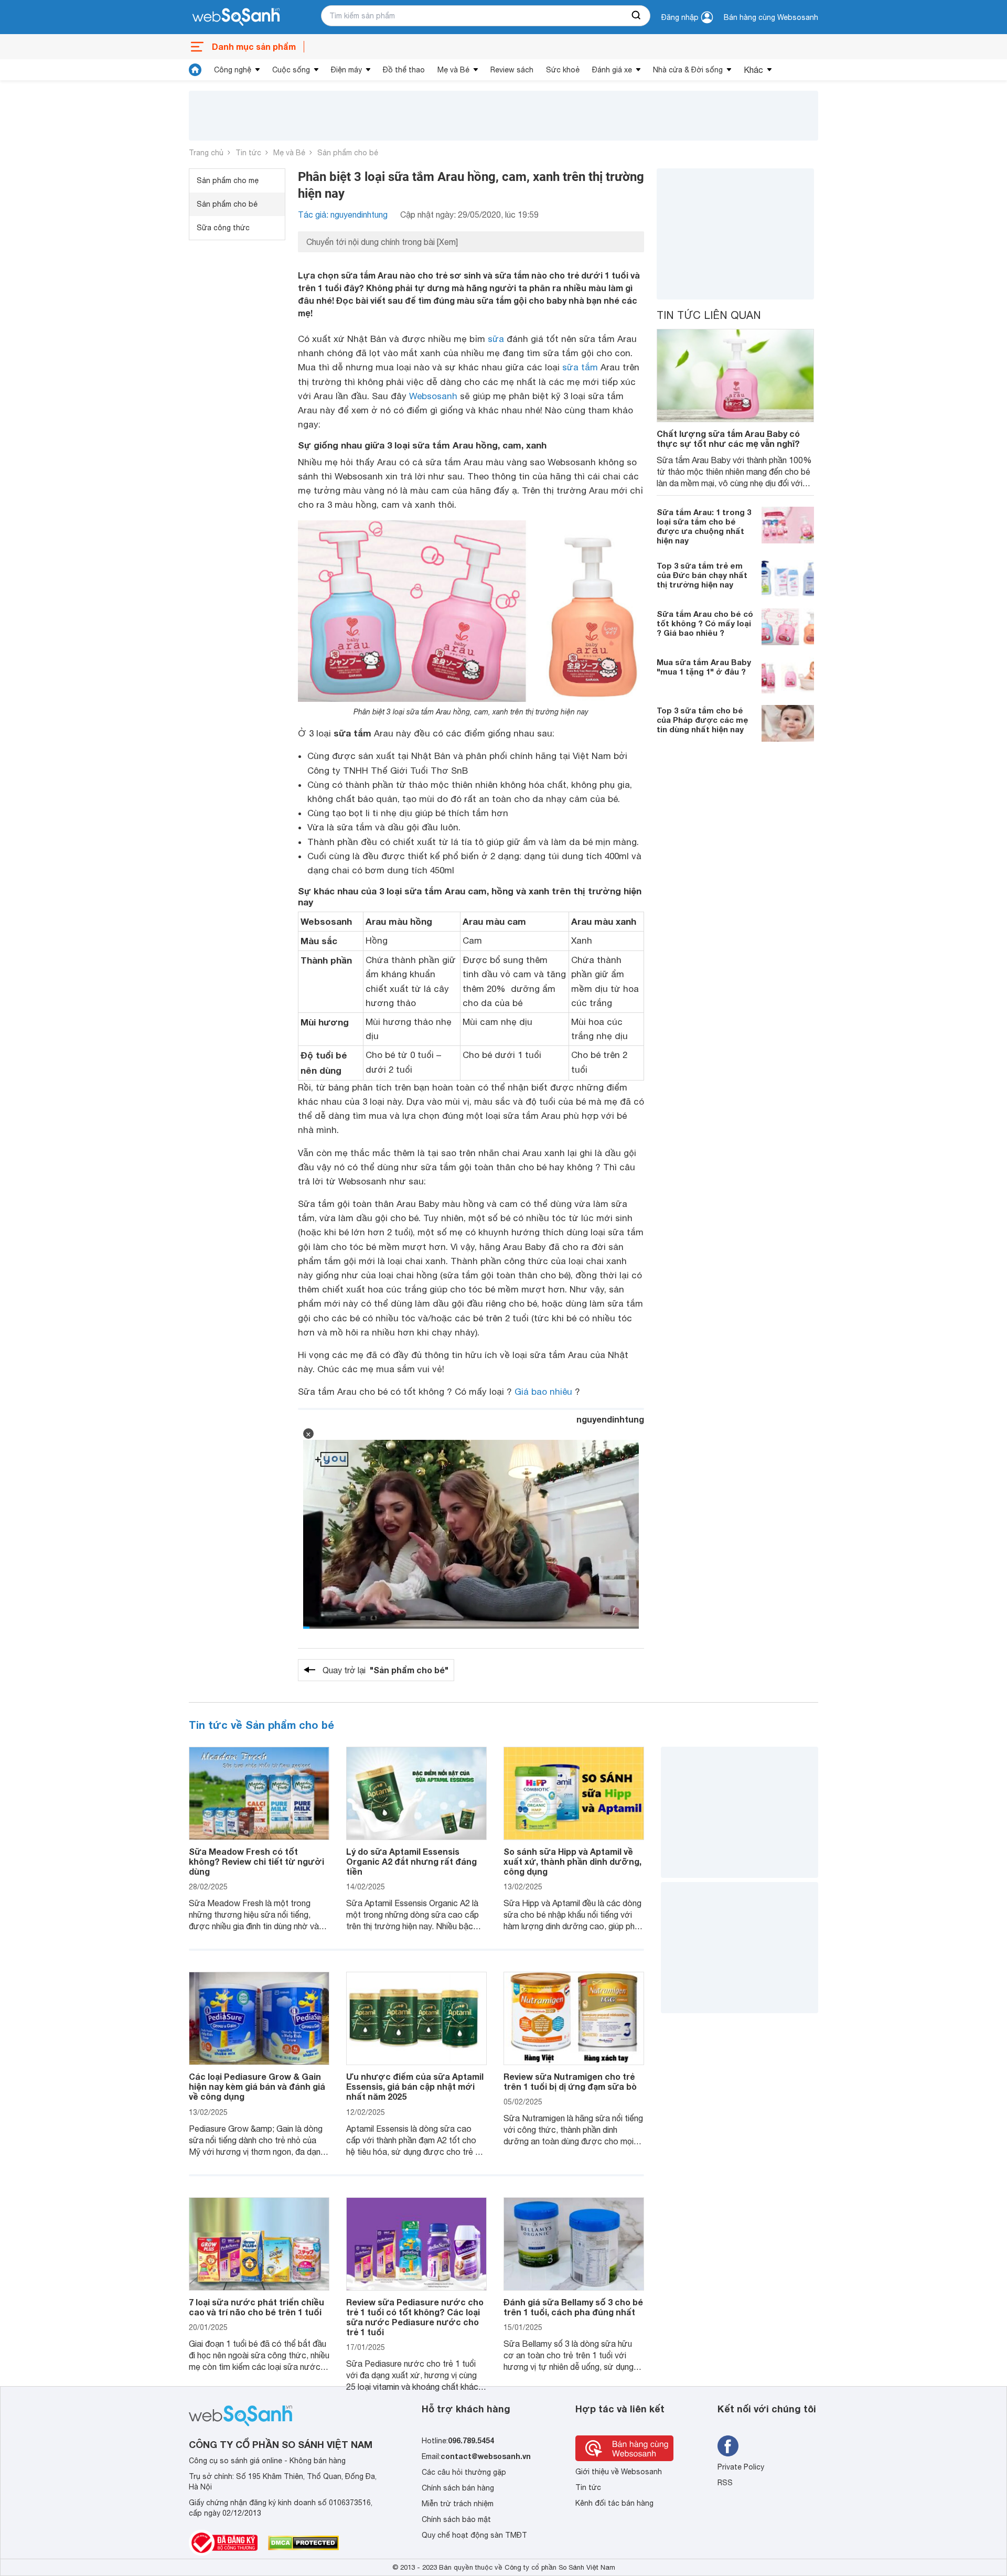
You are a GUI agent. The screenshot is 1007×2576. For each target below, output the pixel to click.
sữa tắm (580, 367)
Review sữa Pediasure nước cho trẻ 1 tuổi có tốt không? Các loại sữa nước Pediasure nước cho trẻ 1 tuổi (415, 2317)
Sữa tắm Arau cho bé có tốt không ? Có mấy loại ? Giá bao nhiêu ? (705, 623)
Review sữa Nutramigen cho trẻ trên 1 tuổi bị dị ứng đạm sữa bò (570, 2081)
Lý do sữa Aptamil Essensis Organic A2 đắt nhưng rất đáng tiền (411, 1861)
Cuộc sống (291, 70)
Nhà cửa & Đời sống (688, 70)
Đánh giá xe (612, 70)
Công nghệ (233, 70)
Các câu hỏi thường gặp (464, 2472)
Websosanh (433, 396)
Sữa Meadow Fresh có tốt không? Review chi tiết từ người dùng (256, 1861)
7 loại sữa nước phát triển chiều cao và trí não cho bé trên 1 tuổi (256, 2307)
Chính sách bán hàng (458, 2488)
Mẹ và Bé (453, 70)
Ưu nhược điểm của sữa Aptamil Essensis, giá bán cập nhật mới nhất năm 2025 (415, 2086)
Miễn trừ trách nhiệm (458, 2504)
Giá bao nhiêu (543, 1392)
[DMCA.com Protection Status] (303, 2543)
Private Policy (741, 2467)
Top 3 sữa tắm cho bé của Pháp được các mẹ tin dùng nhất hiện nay (702, 719)
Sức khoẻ (563, 70)
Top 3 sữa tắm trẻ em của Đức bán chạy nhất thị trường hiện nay (702, 574)
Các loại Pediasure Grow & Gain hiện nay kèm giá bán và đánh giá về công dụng (257, 2086)
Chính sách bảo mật (456, 2519)
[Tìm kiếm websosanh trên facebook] (728, 2446)
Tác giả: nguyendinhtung (343, 215)
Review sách (512, 70)
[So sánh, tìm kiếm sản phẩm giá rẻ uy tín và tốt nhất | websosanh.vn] (236, 17)
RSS (725, 2483)
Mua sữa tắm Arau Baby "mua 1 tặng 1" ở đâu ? (704, 666)
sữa (496, 339)
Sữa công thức (223, 228)
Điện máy (346, 70)
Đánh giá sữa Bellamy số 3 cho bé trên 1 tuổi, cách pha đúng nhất (573, 2307)
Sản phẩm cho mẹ (228, 180)
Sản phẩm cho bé (348, 153)
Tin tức (248, 153)
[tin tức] (195, 70)
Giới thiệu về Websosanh (619, 2472)
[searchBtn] (637, 16)
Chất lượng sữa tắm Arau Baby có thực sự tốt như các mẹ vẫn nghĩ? (728, 439)
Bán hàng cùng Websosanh (771, 17)
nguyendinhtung (610, 1419)
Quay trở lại (385, 1670)
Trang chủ (206, 153)
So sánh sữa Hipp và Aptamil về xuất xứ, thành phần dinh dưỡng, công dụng (572, 1861)
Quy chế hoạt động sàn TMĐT (474, 2535)
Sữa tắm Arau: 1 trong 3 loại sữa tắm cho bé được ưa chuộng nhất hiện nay (704, 526)
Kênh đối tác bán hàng (614, 2503)
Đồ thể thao (404, 70)
